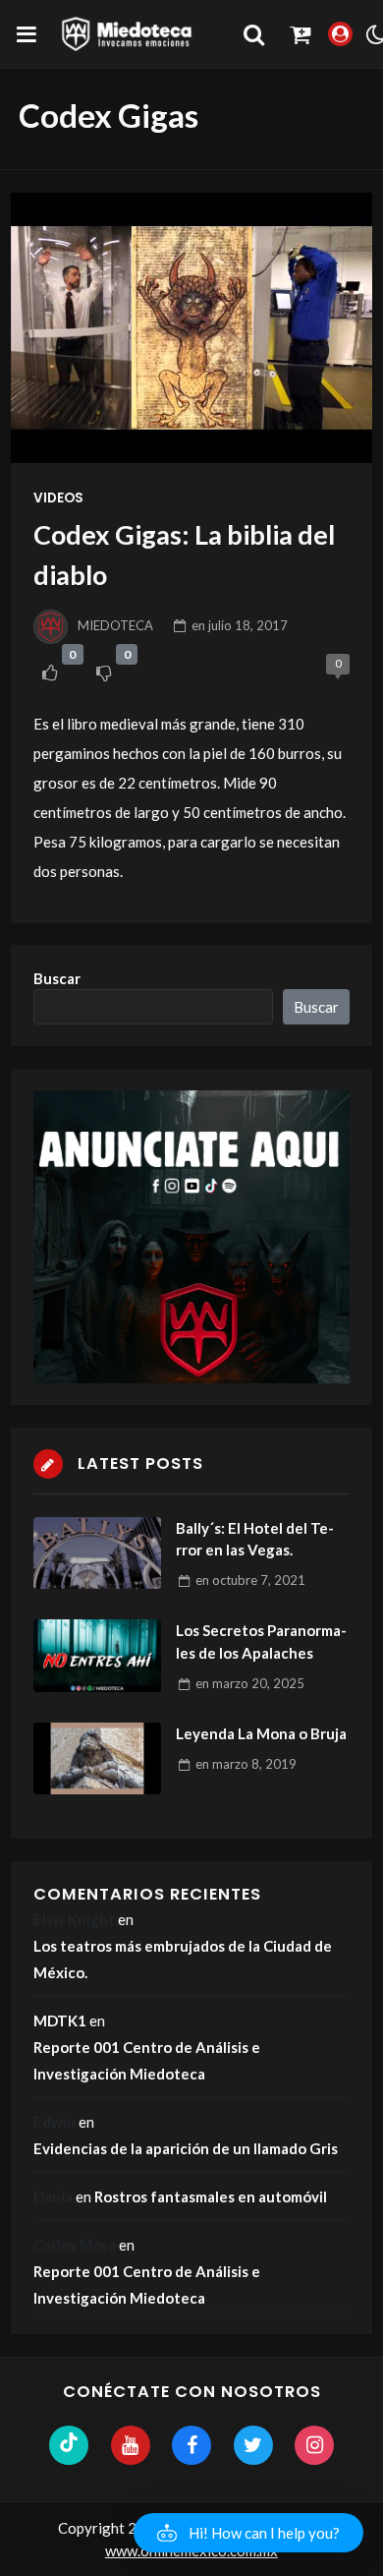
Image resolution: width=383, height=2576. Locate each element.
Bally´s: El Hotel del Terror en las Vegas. (255, 1539)
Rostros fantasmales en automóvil (211, 2196)
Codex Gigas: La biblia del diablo (184, 555)
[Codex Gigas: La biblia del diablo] (191, 328)
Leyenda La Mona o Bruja (261, 1733)
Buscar (57, 978)
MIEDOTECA (115, 625)
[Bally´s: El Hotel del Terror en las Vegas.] (97, 1553)
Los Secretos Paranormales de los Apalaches (261, 1641)
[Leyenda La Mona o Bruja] (97, 1758)
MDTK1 (60, 2020)
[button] (248, 2533)
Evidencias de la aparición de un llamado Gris (186, 2148)
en (240, 625)
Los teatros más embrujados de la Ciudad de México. (183, 1959)
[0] (50, 673)
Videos (58, 498)
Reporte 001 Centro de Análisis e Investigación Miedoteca (147, 2060)
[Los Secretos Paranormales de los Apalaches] (97, 1655)
